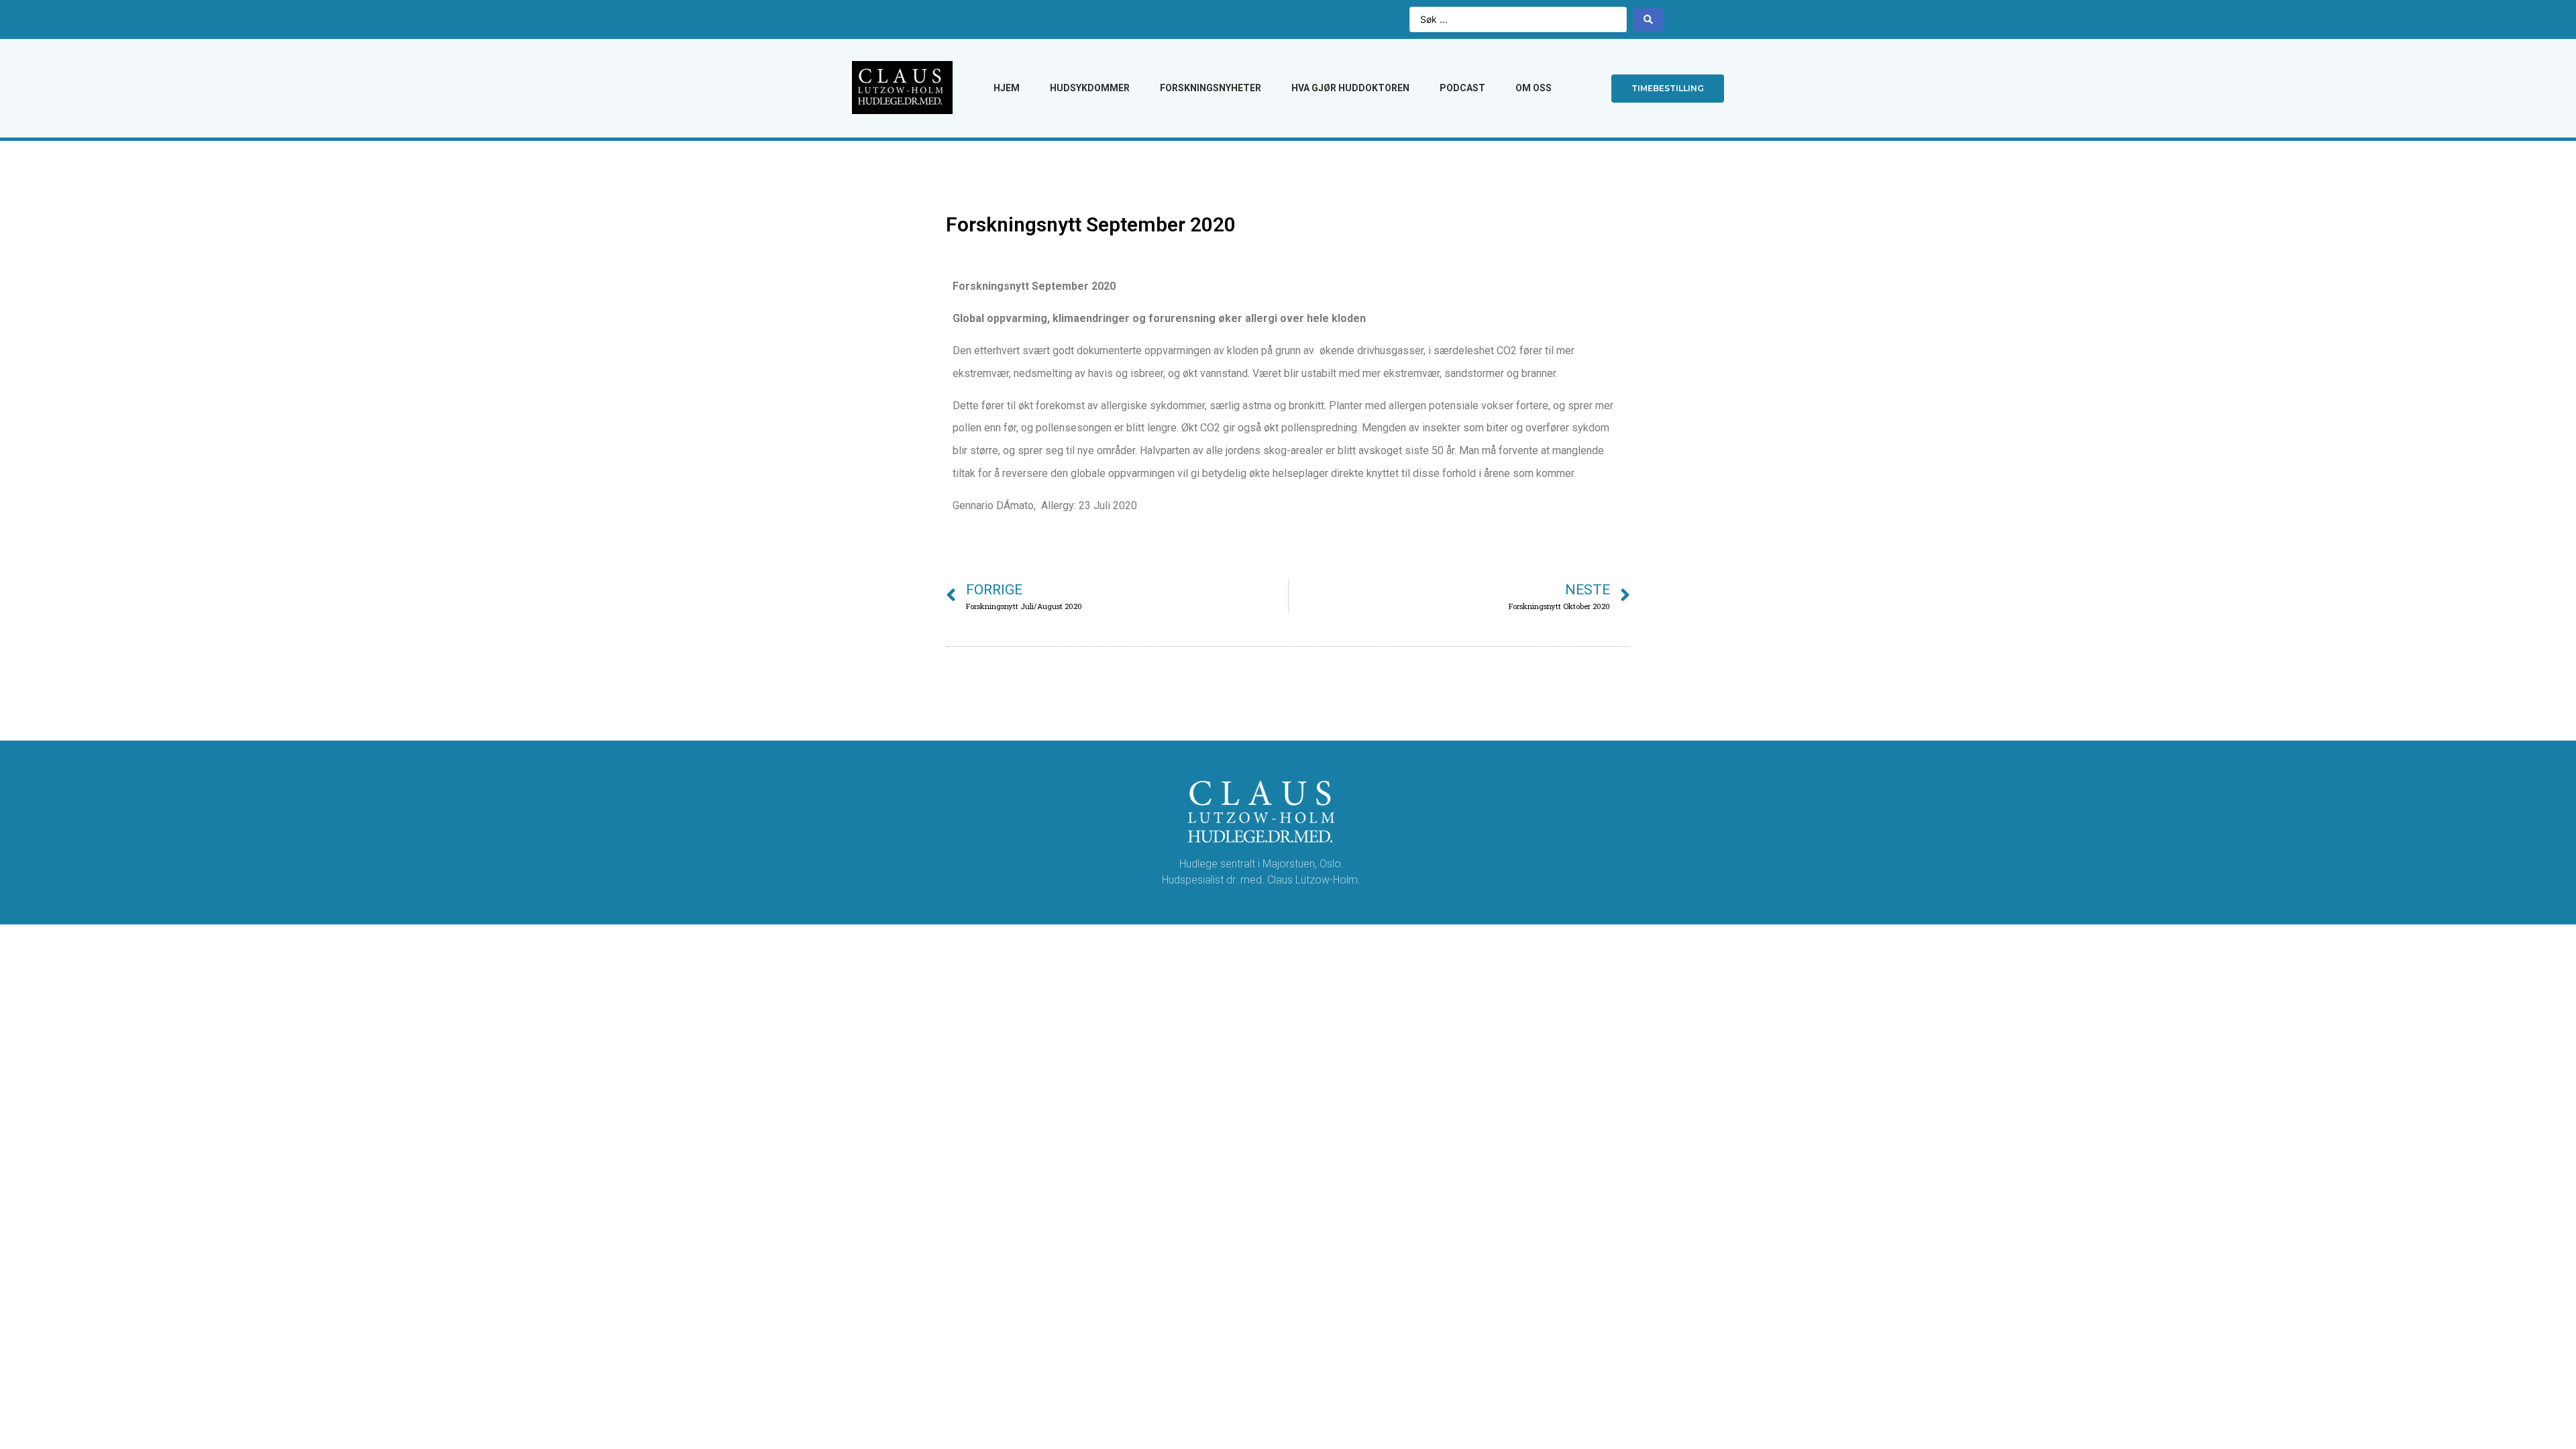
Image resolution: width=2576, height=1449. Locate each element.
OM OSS (1534, 88)
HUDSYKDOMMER (1090, 88)
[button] (1668, 89)
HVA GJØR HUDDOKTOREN (1350, 88)
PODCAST (1462, 88)
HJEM (1007, 88)
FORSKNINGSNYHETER (1211, 88)
